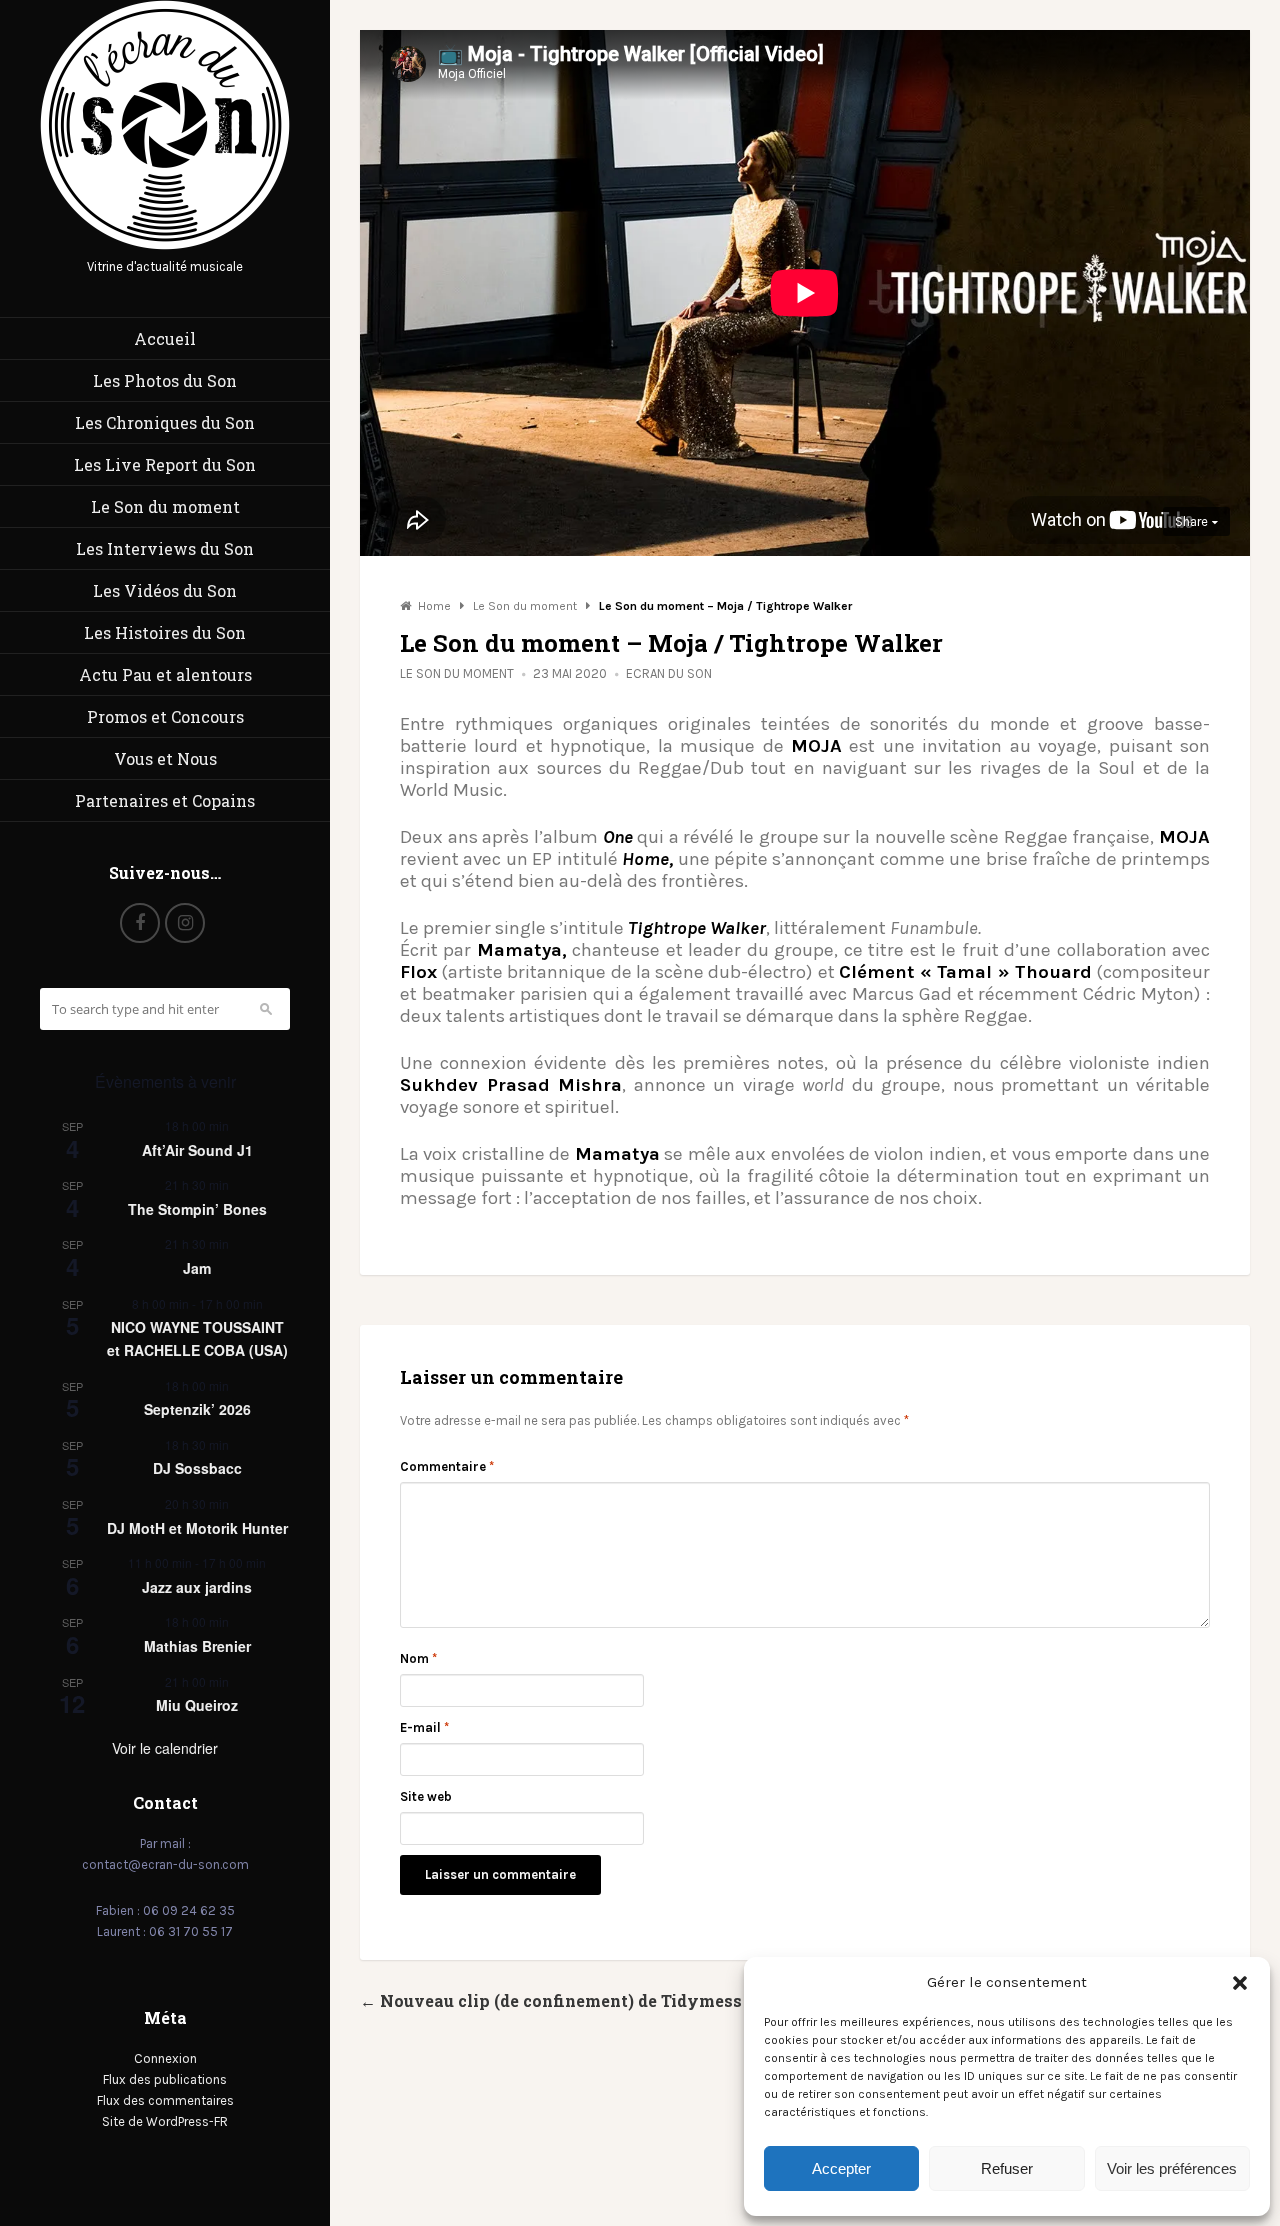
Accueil (165, 338)
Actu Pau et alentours (165, 674)
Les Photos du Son (165, 380)
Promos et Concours (165, 716)
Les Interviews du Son (165, 548)
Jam (197, 1268)
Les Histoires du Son (165, 632)
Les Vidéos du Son (165, 590)
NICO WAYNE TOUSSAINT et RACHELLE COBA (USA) (197, 1338)
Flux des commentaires (165, 2100)
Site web (426, 1796)
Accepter (841, 2168)
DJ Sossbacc (197, 1468)
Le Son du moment (165, 506)
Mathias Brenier (197, 1646)
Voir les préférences (1172, 2168)
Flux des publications (165, 2079)
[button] (1240, 1983)
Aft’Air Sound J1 (197, 1150)
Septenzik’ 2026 (197, 1409)
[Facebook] (140, 923)
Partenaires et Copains (165, 800)
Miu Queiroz (197, 1705)
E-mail (424, 1727)
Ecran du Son (669, 673)
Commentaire (447, 1466)
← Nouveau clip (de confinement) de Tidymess (551, 2000)
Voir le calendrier (165, 1748)
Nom (418, 1658)
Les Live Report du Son (165, 464)
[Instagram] (185, 923)
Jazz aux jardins (197, 1587)
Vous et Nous (165, 758)
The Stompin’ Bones (197, 1209)
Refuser (1007, 2168)
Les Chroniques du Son (165, 422)
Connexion (165, 2058)
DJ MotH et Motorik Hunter (197, 1528)
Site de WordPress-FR (165, 2121)
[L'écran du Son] (165, 245)
